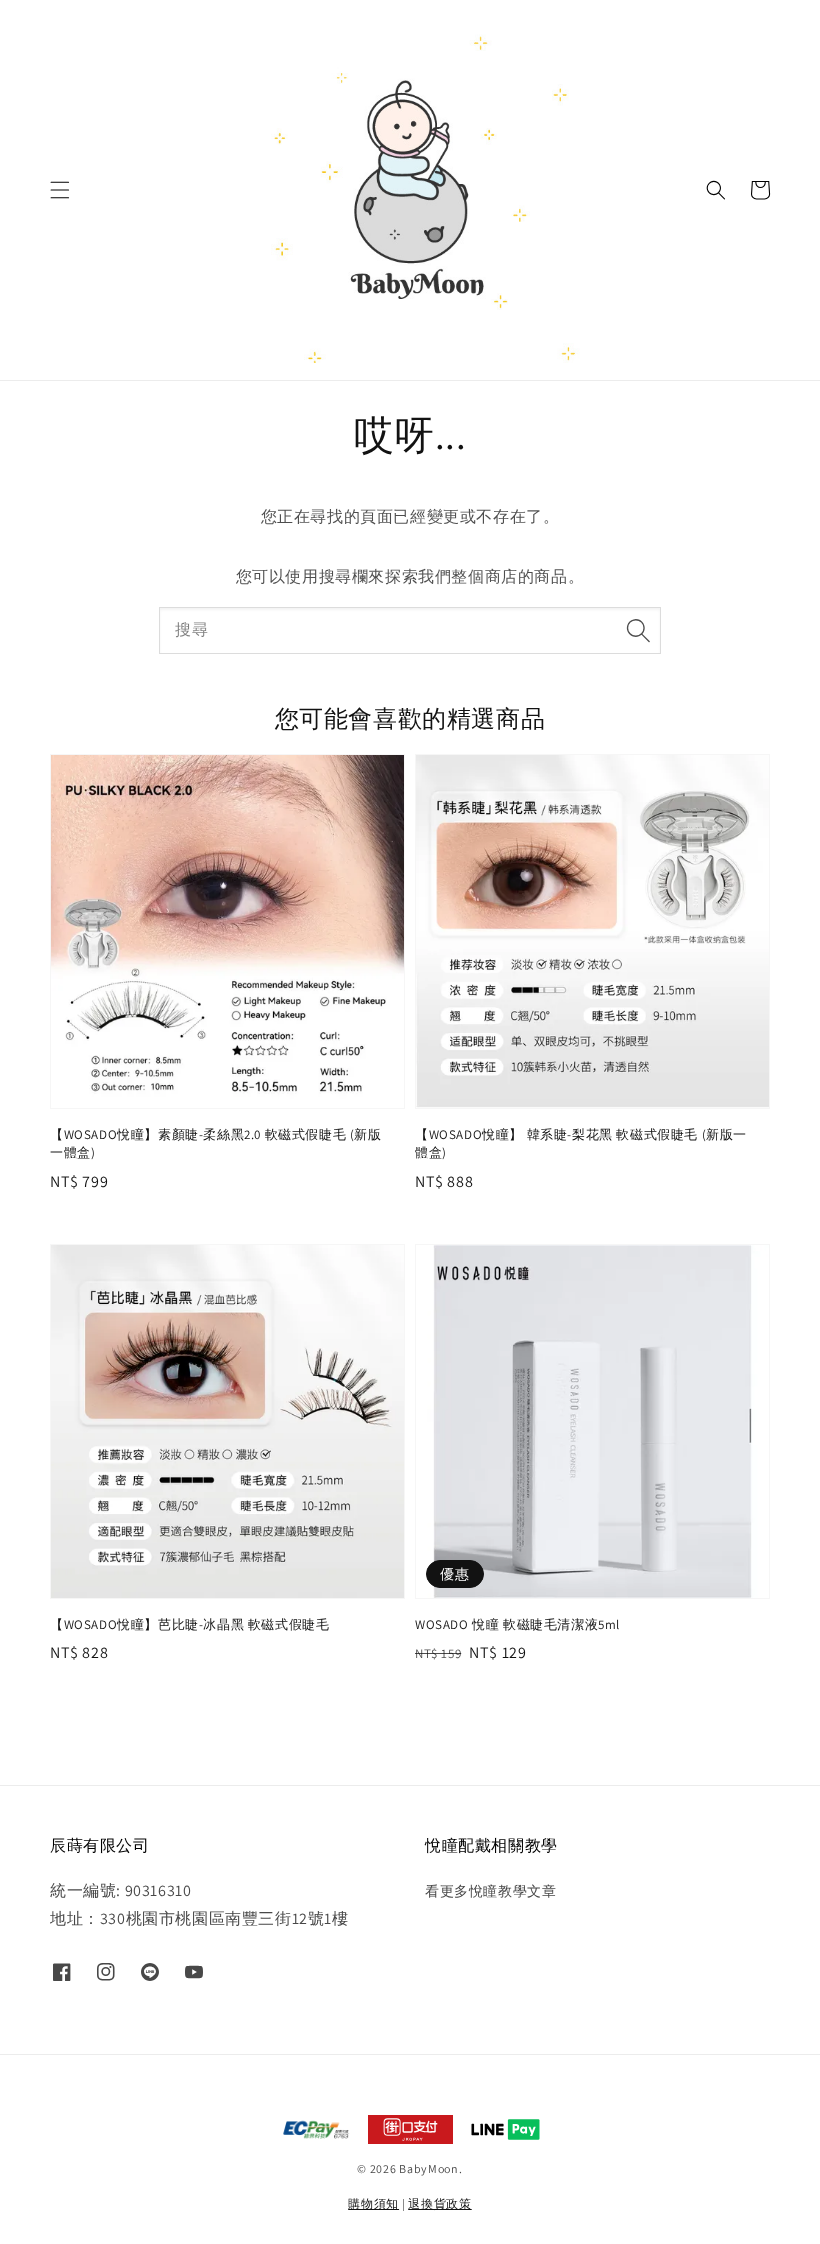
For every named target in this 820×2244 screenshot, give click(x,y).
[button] (60, 190)
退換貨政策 (440, 2203)
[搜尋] (638, 630)
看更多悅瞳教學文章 (490, 1891)
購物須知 (373, 2203)
